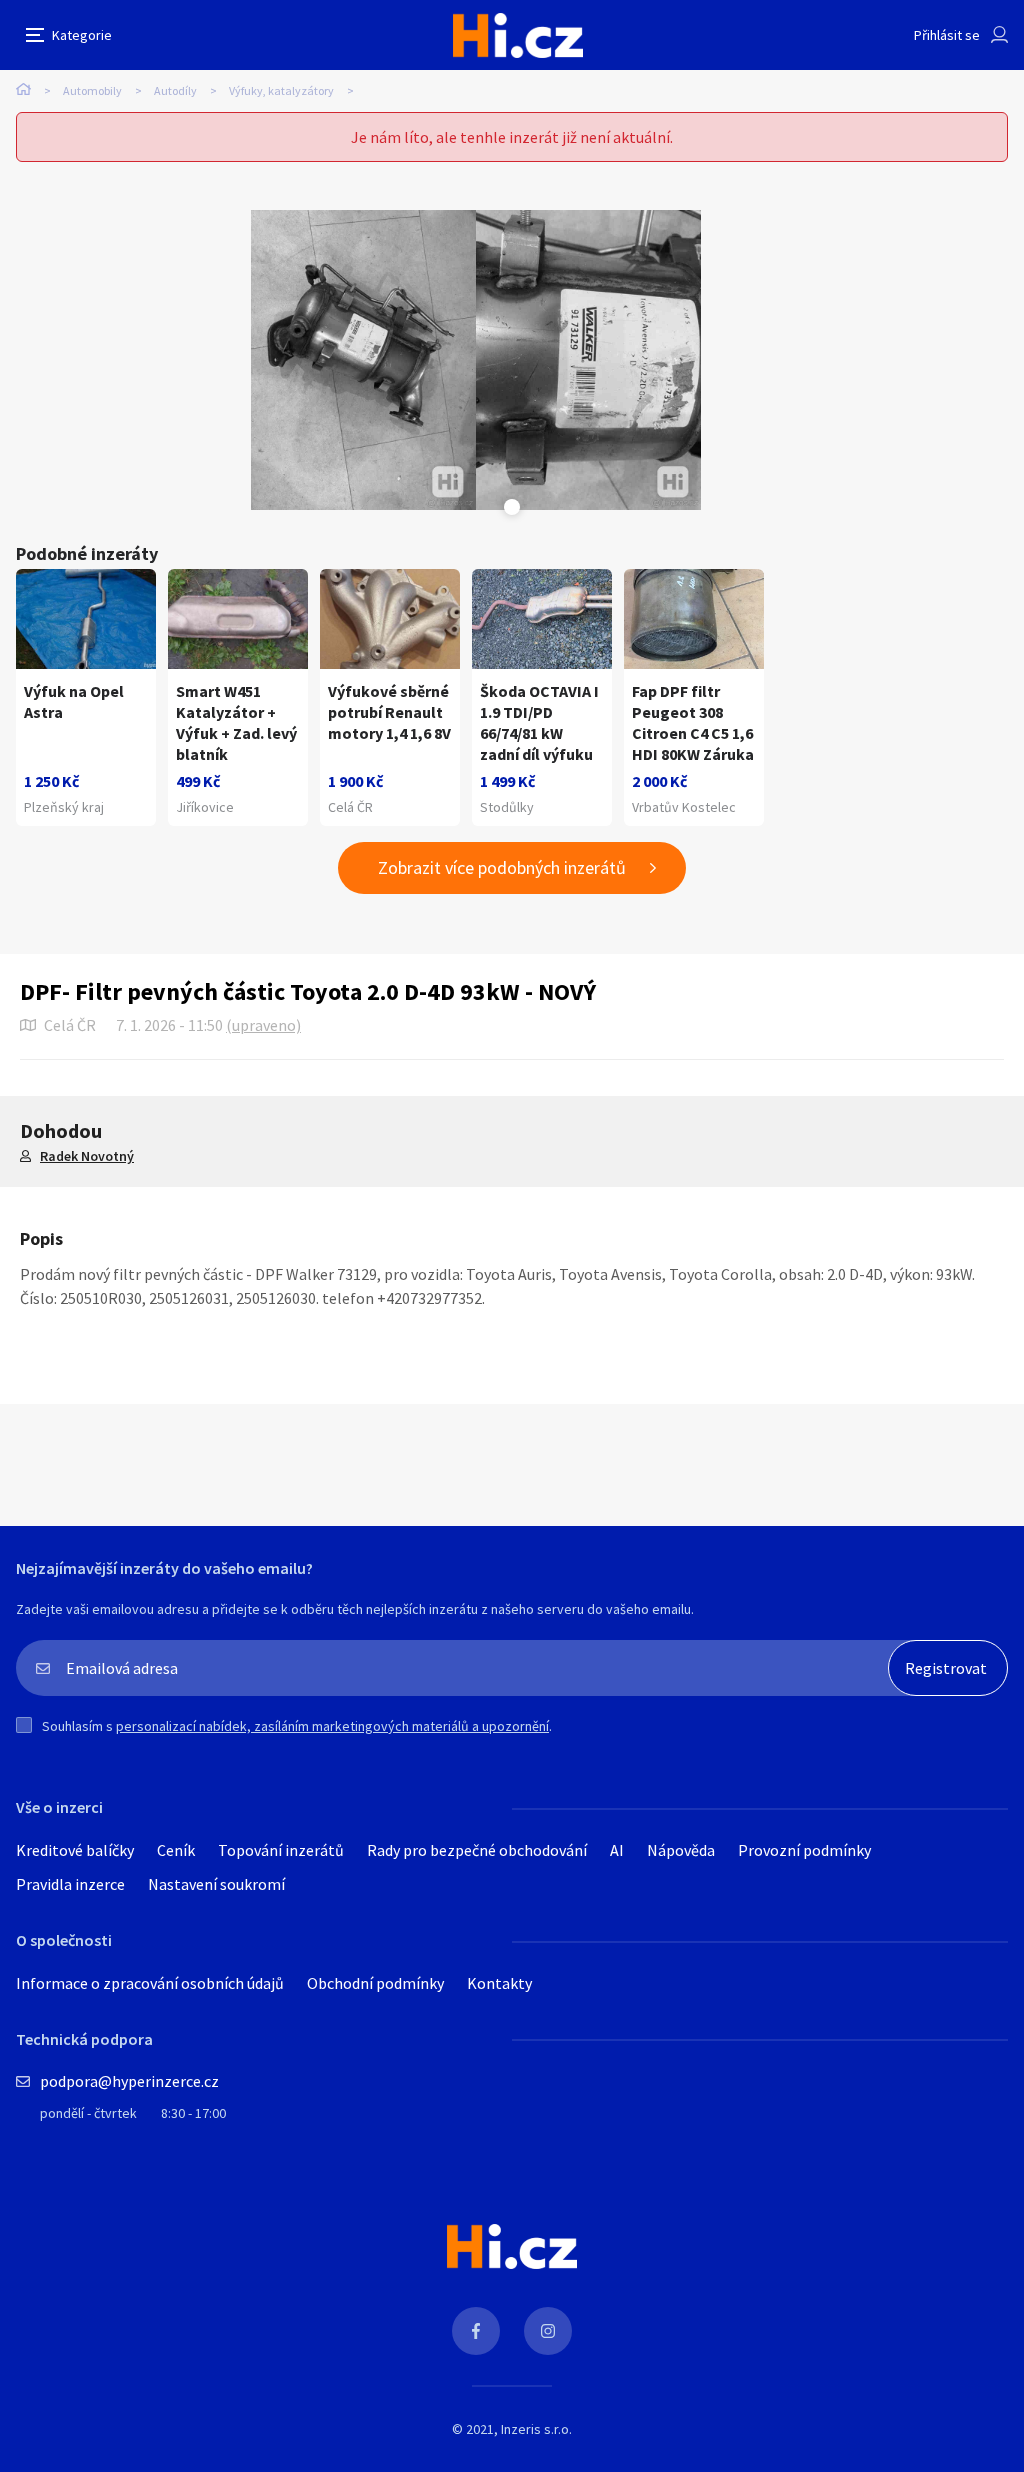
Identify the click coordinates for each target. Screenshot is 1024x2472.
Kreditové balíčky (75, 1850)
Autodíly (175, 90)
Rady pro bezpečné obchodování (477, 1850)
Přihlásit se (947, 35)
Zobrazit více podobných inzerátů (502, 867)
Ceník (176, 1850)
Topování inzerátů (281, 1850)
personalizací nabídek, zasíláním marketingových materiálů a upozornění (332, 1726)
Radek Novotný (87, 1156)
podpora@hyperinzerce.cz (129, 2081)
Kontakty (499, 1983)
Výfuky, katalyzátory (281, 90)
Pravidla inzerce (70, 1884)
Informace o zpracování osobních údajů (150, 1983)
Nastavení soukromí (216, 1884)
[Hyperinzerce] (518, 35)
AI (617, 1850)
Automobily (92, 90)
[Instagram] (548, 2331)
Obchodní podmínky (375, 1983)
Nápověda (681, 1850)
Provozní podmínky (804, 1850)
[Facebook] (476, 2331)
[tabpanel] (363, 360)
